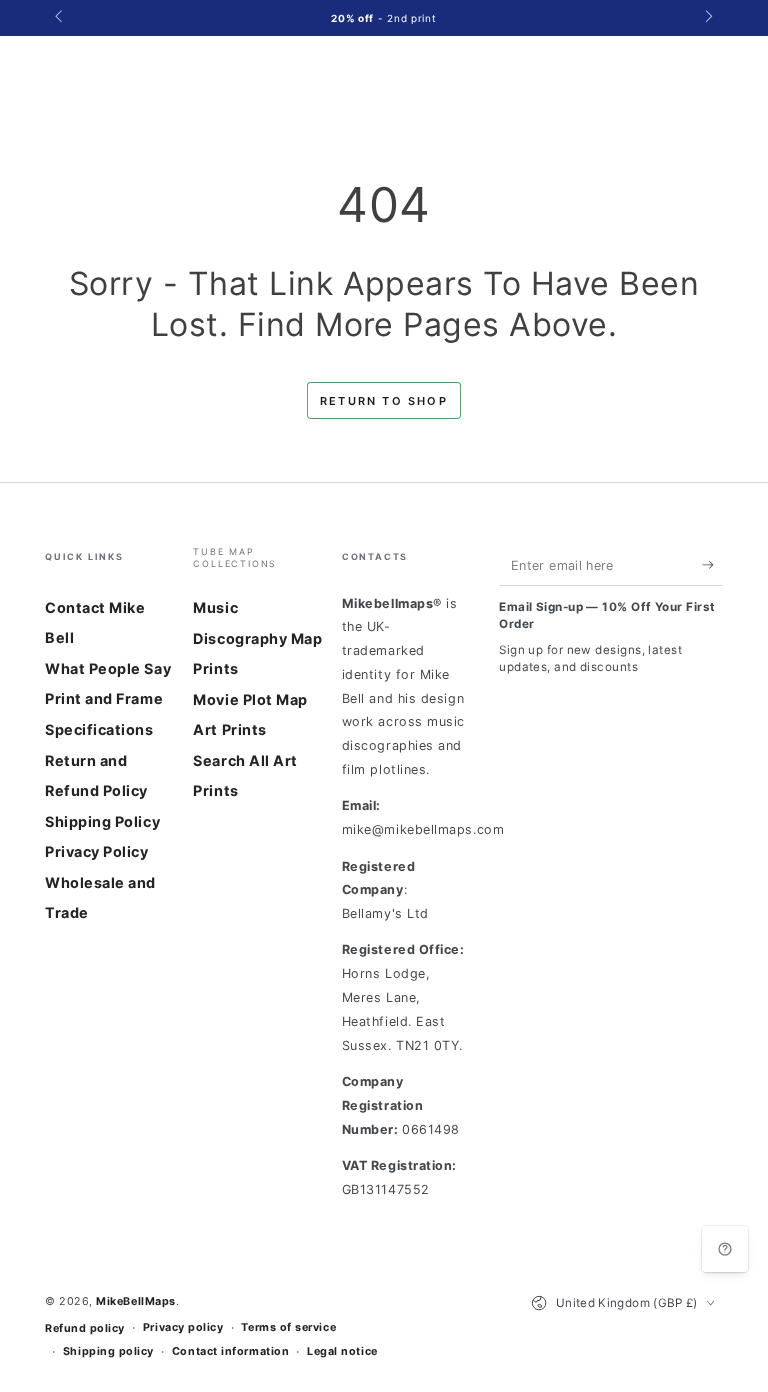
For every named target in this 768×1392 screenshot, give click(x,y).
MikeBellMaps (135, 1301)
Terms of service (288, 1327)
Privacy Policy (97, 851)
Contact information (230, 1351)
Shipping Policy (102, 821)
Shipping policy (108, 1351)
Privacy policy (183, 1327)
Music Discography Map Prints (257, 638)
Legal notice (342, 1351)
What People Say (108, 668)
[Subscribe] (712, 565)
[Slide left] (60, 18)
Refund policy (85, 1328)
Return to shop (384, 401)
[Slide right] (707, 18)
